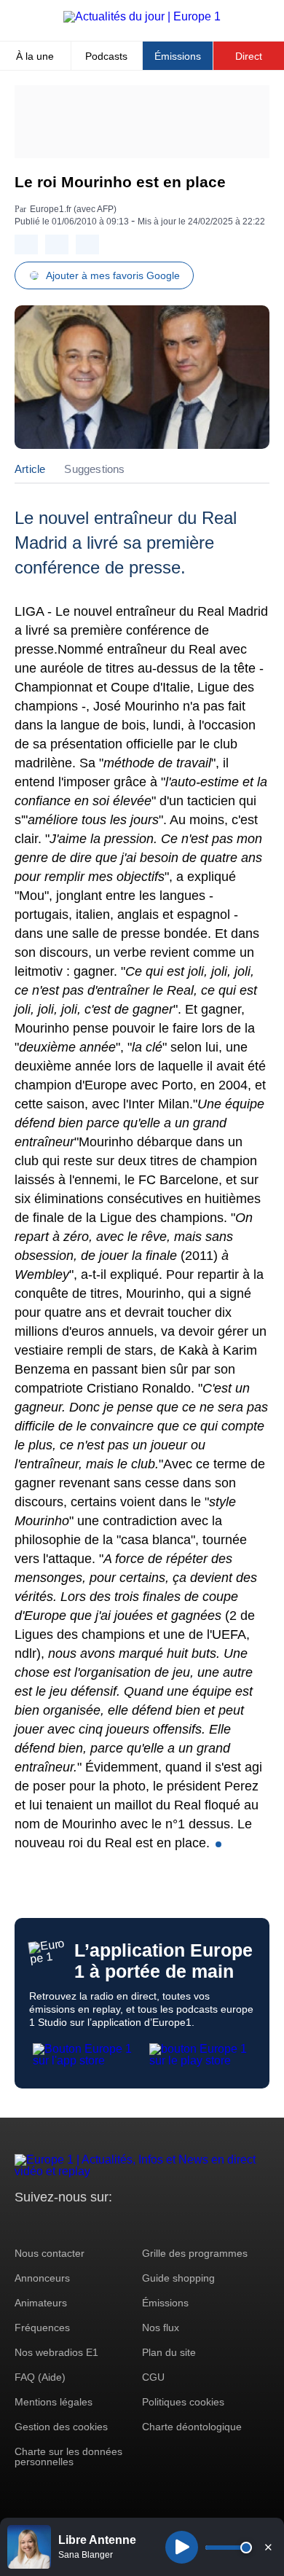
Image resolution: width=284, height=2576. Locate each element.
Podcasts (106, 56)
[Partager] (26, 244)
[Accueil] (142, 16)
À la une (35, 56)
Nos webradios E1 (56, 2352)
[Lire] (182, 2547)
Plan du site (169, 2352)
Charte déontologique (192, 2427)
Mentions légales (54, 2402)
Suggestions (94, 469)
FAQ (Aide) (40, 2377)
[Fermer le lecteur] (268, 2547)
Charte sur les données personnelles (68, 2456)
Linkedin (147, 2224)
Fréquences (42, 2328)
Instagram (48, 2224)
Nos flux (161, 2328)
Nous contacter (50, 2253)
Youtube (98, 2224)
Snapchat (123, 2224)
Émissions (178, 56)
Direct (249, 56)
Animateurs (41, 2303)
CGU (153, 2377)
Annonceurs (42, 2278)
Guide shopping (178, 2278)
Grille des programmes (195, 2253)
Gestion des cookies (61, 2427)
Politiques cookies (183, 2402)
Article (30, 469)
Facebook (73, 2224)
